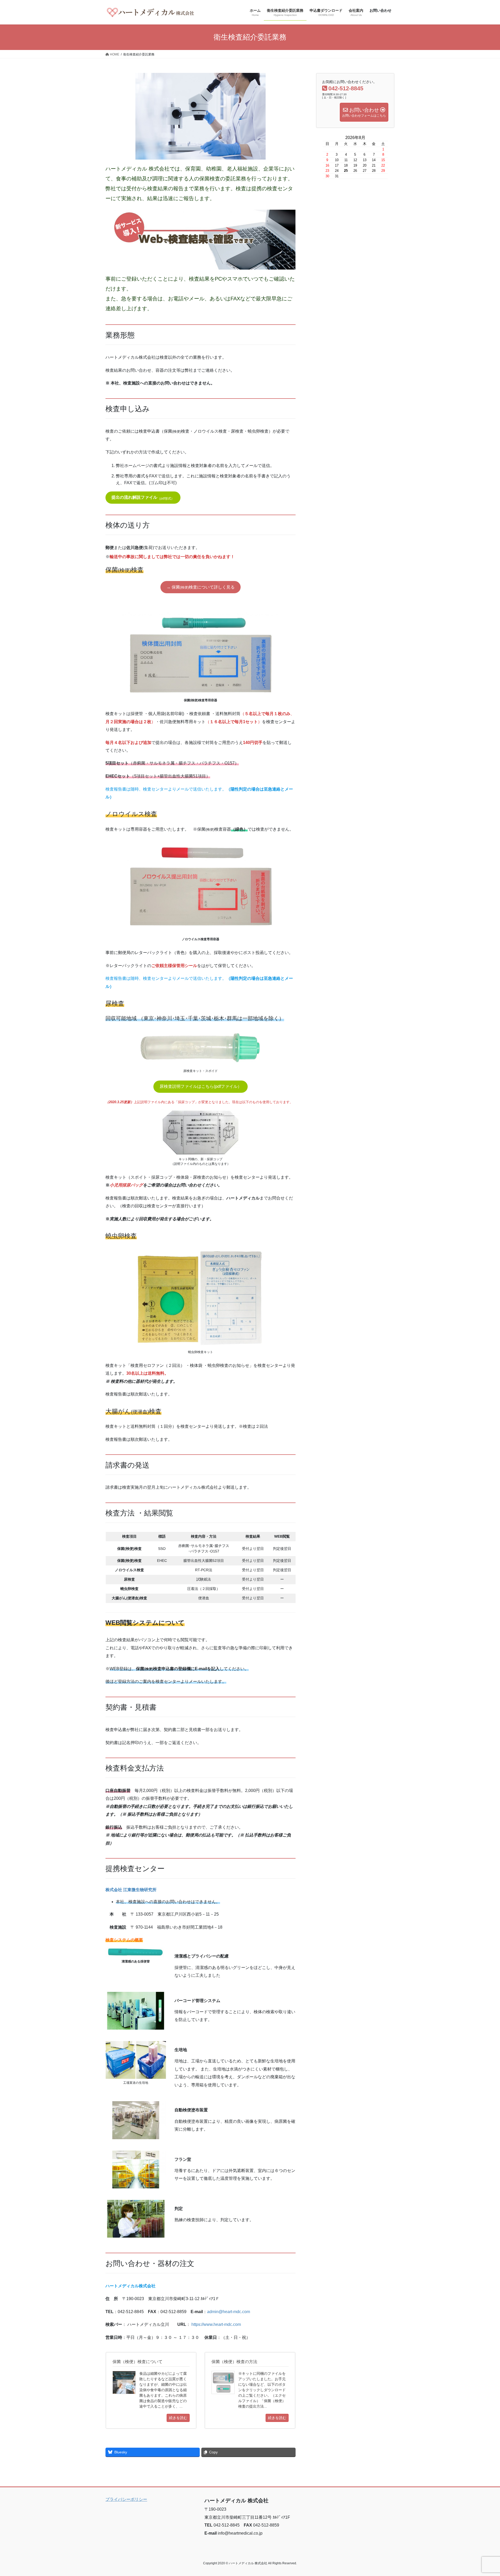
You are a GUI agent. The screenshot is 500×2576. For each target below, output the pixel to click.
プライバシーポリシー (126, 2499)
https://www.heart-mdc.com (216, 2324)
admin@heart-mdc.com (229, 2312)
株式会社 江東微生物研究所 (131, 1890)
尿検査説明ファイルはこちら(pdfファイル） (201, 1086)
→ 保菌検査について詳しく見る (201, 587)
